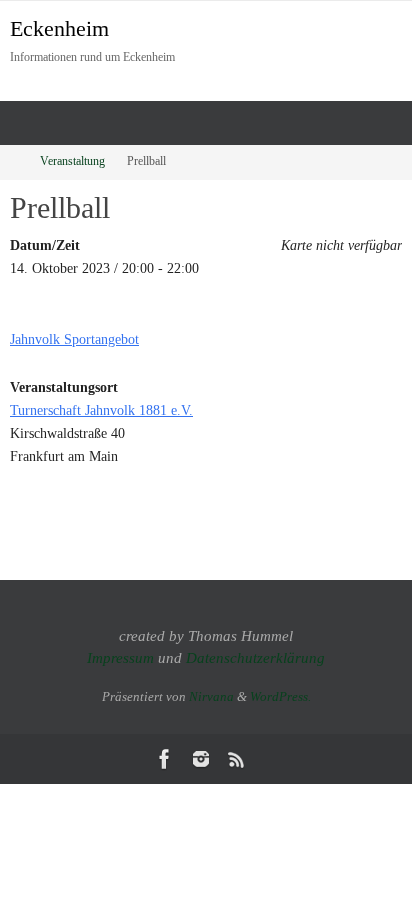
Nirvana (211, 696)
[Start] (13, 161)
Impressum (120, 658)
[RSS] (237, 759)
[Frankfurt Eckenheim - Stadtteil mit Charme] (165, 759)
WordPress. (280, 696)
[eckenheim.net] (201, 759)
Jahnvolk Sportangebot (74, 339)
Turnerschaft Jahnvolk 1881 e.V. (101, 410)
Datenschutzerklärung (255, 658)
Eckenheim (59, 28)
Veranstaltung (72, 161)
